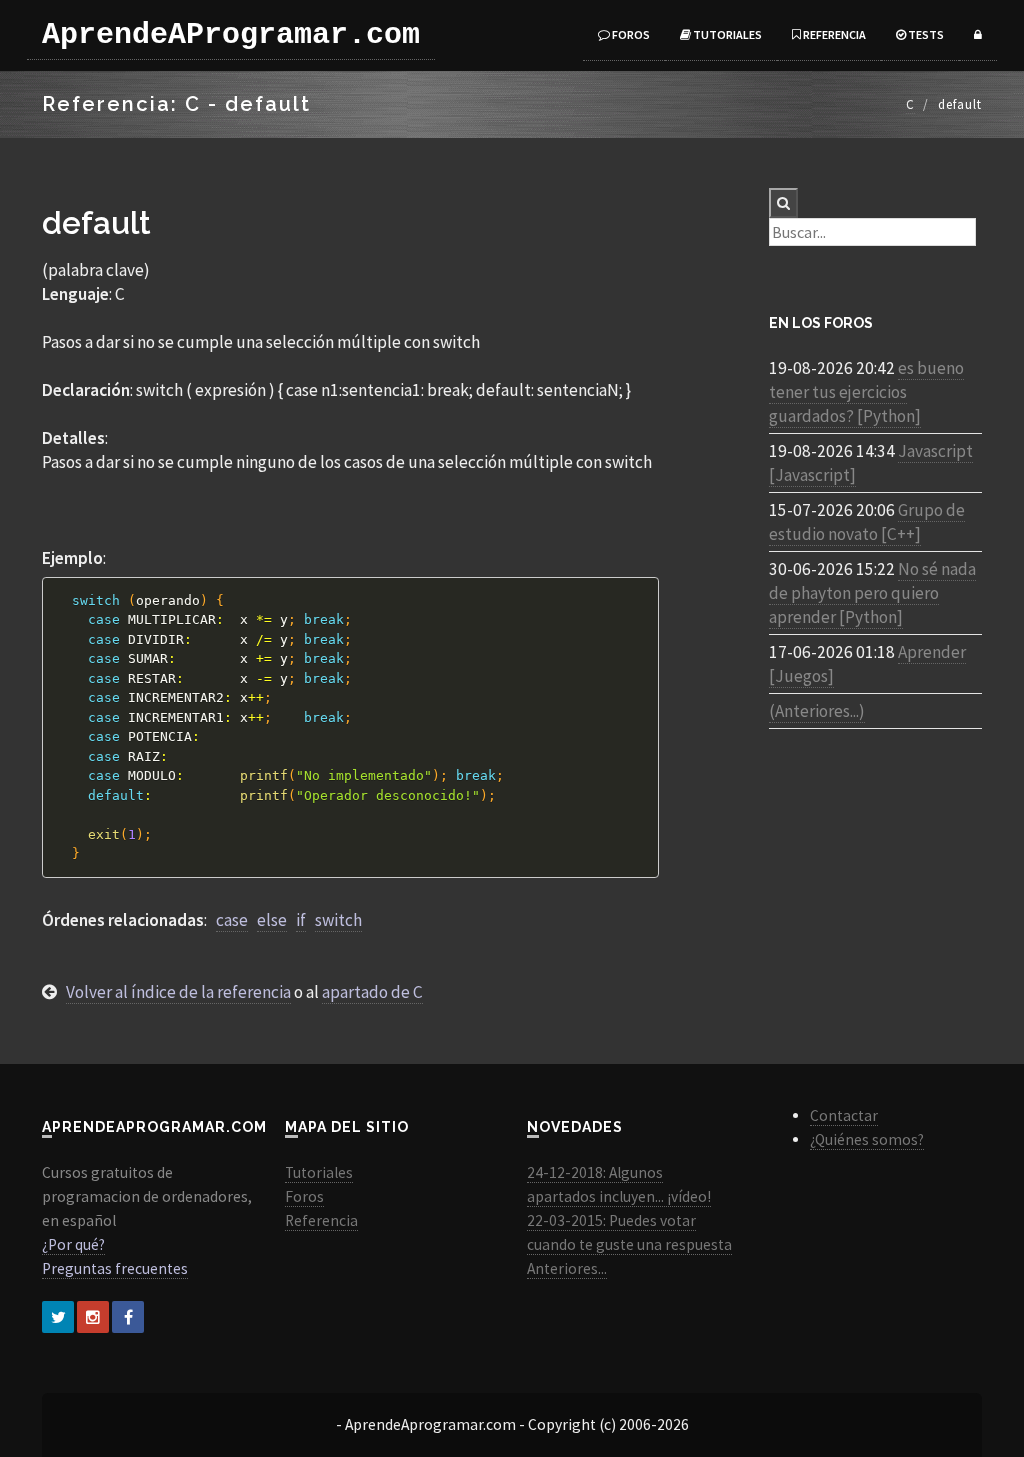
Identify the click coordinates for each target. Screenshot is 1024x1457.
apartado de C (372, 992)
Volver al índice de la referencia (178, 992)
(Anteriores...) (817, 711)
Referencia (833, 34)
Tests (925, 34)
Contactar (844, 1115)
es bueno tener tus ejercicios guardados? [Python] (866, 392)
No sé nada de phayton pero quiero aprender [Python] (872, 593)
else (272, 920)
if (301, 920)
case (232, 920)
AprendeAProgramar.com (231, 35)
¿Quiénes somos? (867, 1139)
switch (338, 920)
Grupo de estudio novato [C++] (867, 522)
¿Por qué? (73, 1244)
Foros (630, 34)
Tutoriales (726, 34)
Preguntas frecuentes (115, 1268)
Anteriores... (567, 1268)
